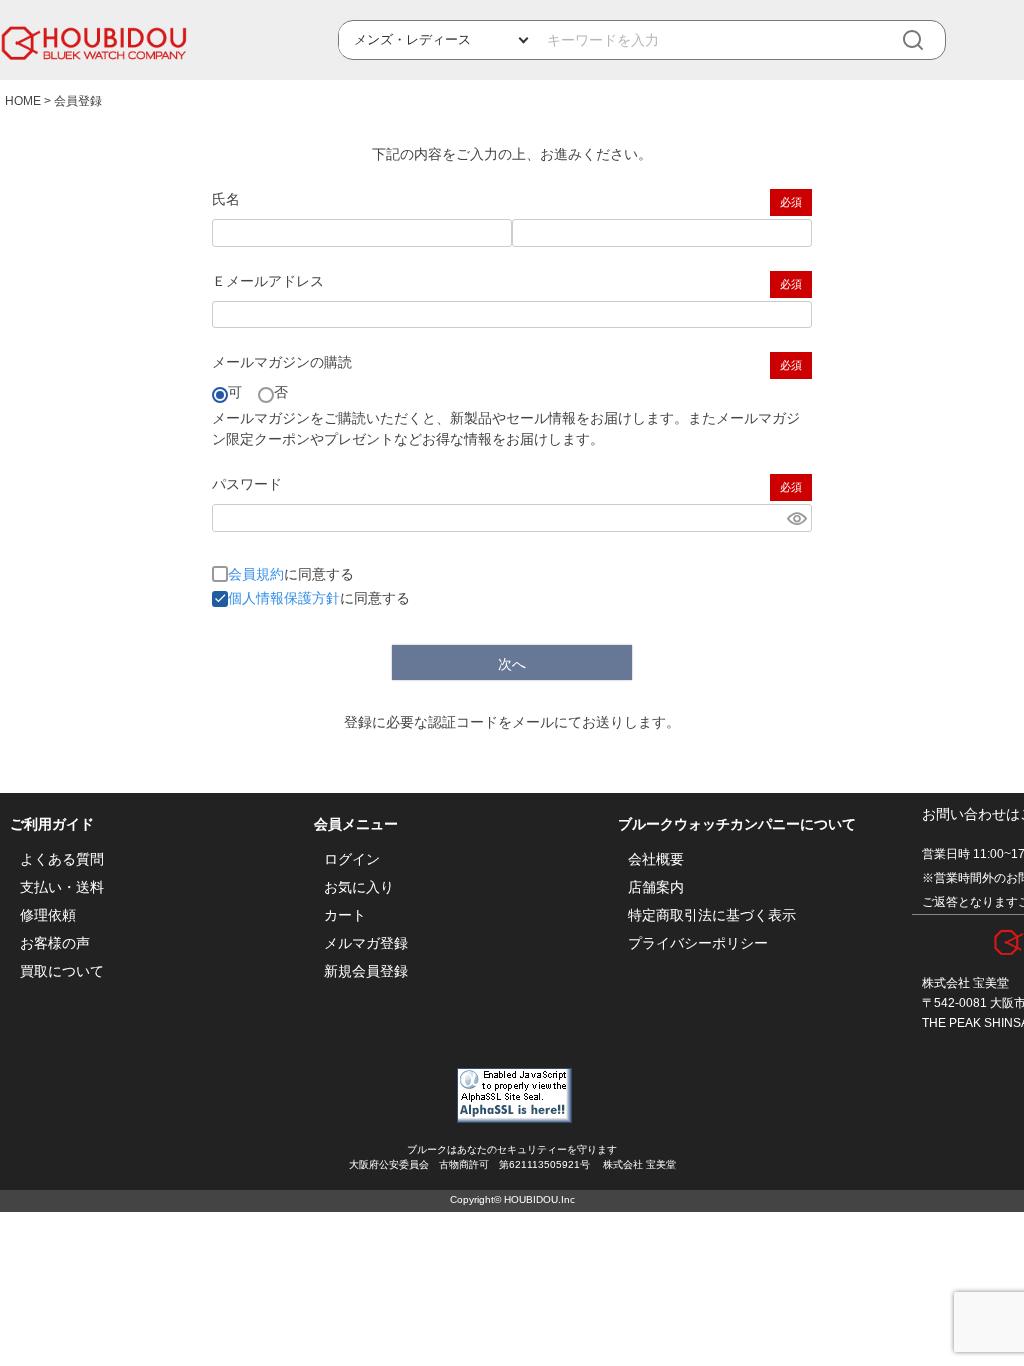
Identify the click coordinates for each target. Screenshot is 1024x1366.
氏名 (226, 199)
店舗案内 (656, 887)
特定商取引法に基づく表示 (712, 915)
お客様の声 (55, 943)
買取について (62, 971)
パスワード (247, 484)
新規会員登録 (366, 971)
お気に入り (359, 887)
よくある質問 (62, 859)
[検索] (927, 40)
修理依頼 (48, 915)
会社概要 (656, 859)
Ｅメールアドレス (268, 281)
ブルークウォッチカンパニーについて (737, 824)
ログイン (352, 859)
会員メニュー (356, 824)
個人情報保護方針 (284, 598)
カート (345, 915)
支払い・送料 (62, 887)
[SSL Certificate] (514, 1118)
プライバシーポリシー (698, 943)
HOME (23, 101)
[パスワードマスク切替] (796, 518)
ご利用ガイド (52, 824)
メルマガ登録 (366, 943)
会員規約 (256, 574)
